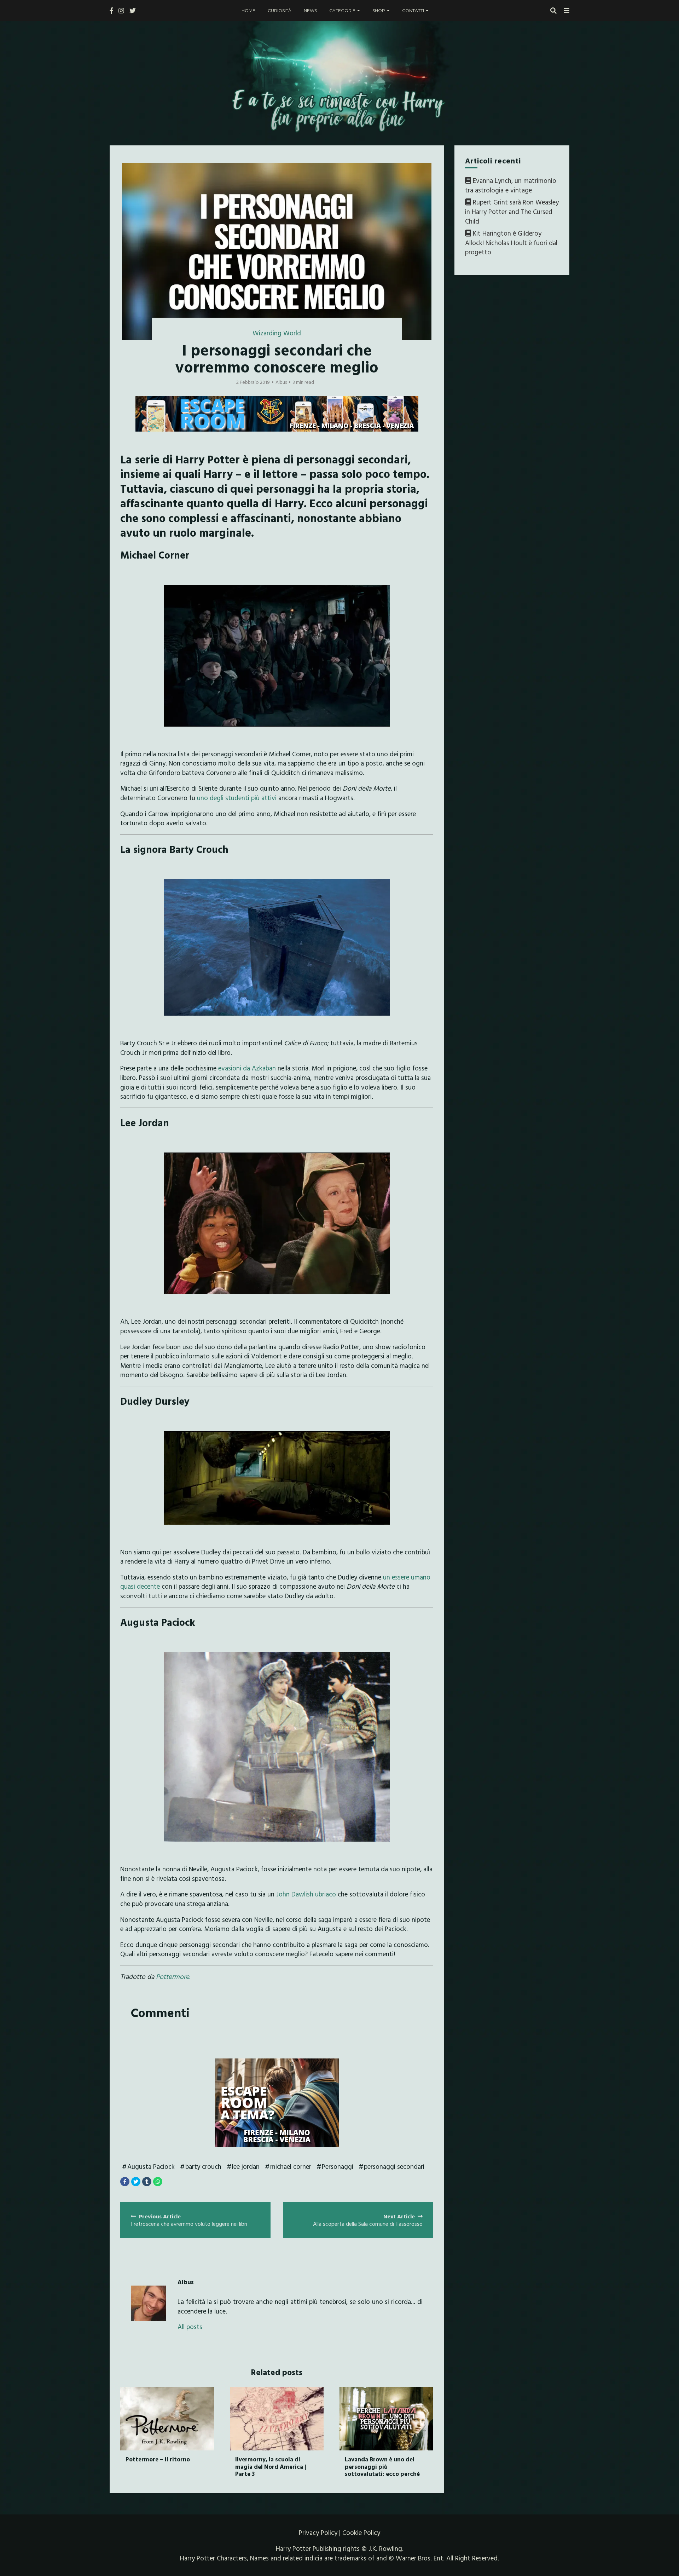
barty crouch (203, 2166)
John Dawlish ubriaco (306, 1894)
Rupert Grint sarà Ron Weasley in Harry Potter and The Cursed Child (512, 212)
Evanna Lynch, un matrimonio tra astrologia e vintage (511, 185)
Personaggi (338, 2166)
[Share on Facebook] (125, 2182)
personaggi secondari (394, 2166)
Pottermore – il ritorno (158, 2459)
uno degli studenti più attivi (237, 798)
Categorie (342, 10)
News (310, 10)
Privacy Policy (318, 2532)
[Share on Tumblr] (147, 2182)
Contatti (413, 10)
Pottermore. (173, 1976)
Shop (379, 10)
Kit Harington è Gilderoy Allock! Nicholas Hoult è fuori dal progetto (511, 242)
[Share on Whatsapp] (158, 2182)
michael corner (291, 2166)
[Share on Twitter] (136, 2182)
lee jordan (246, 2166)
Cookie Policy (361, 2532)
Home (248, 10)
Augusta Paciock (151, 2166)
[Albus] (149, 2303)
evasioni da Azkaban (247, 1068)
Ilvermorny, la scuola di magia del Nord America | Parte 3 (271, 2466)
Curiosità (280, 10)
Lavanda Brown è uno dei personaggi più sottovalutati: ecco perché (382, 2466)
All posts (190, 2327)
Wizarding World (277, 333)
